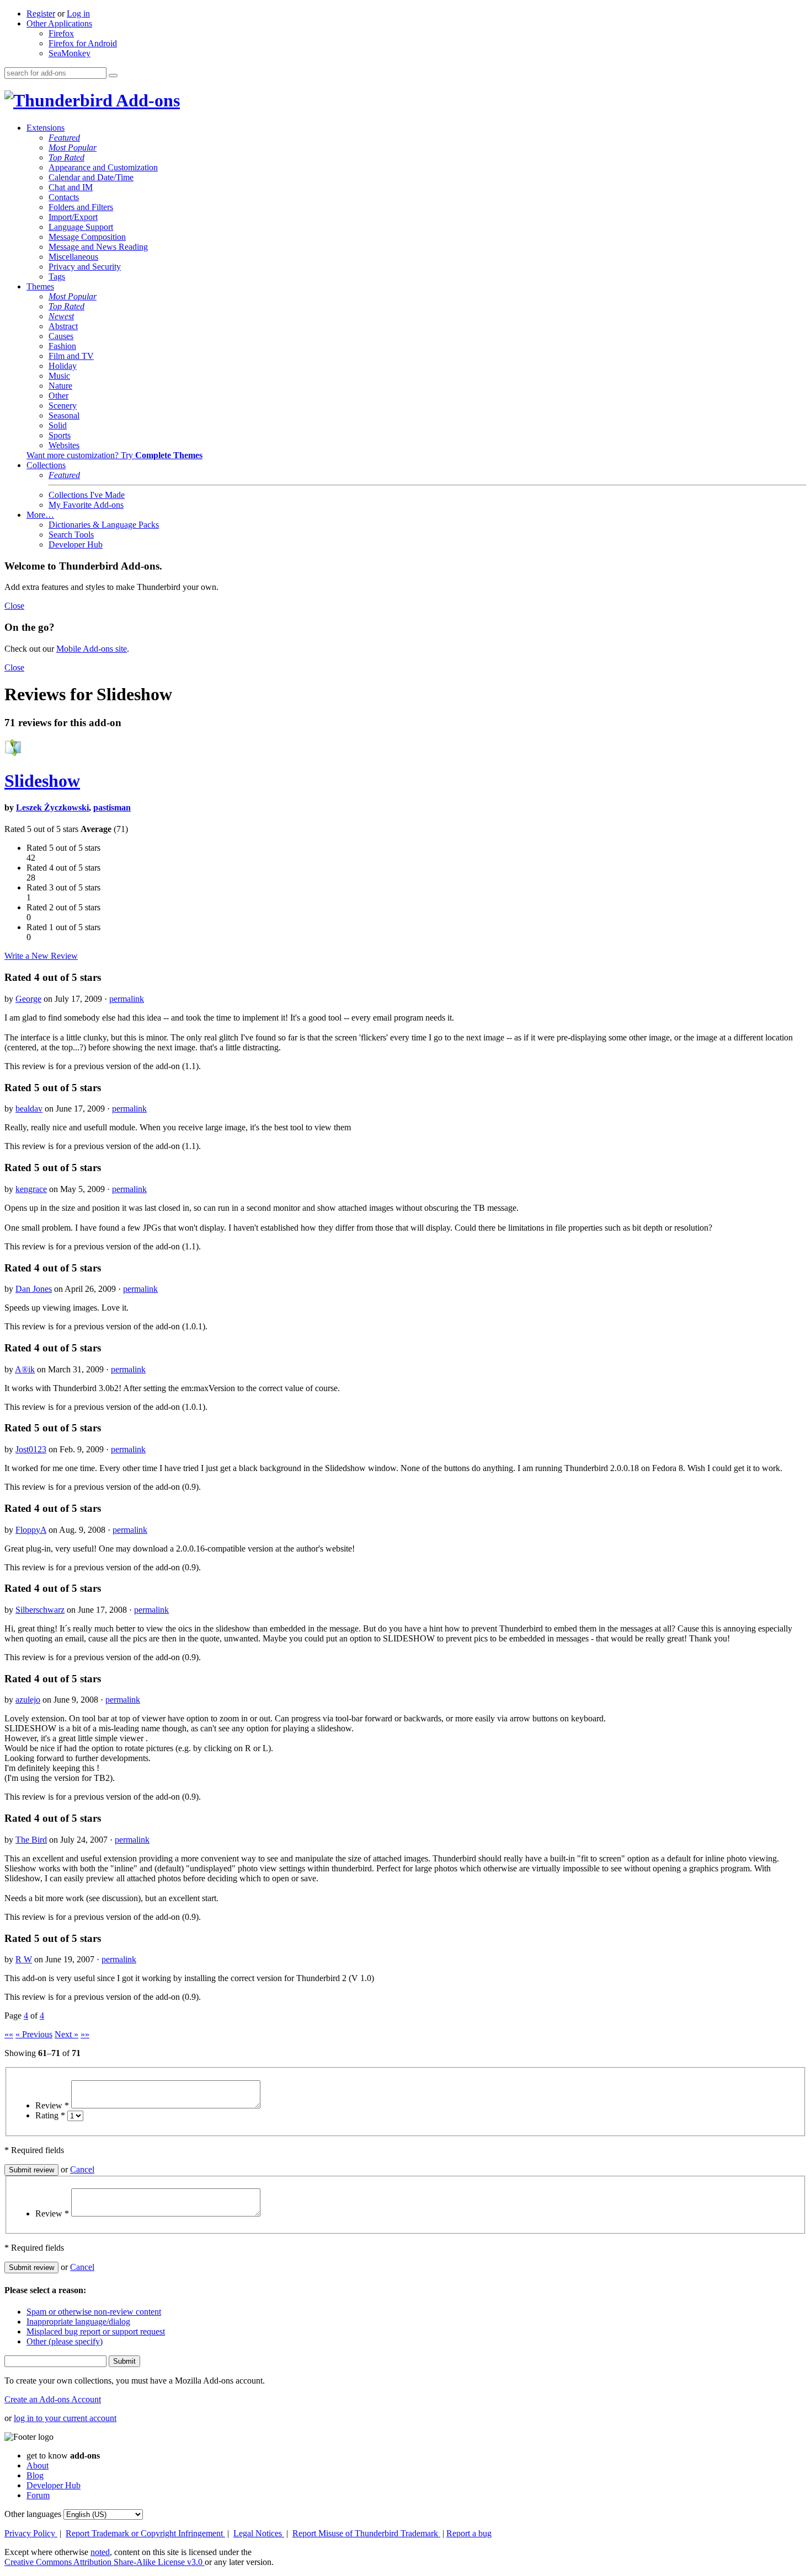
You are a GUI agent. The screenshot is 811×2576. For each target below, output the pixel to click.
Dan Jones (34, 1289)
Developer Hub (76, 544)
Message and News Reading (98, 247)
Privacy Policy (31, 2533)
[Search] (113, 76)
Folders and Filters (81, 207)
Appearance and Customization (103, 167)
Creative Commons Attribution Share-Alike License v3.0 (105, 2562)
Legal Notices (259, 2533)
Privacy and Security (85, 267)
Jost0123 (31, 1449)
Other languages (33, 2514)
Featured (64, 138)
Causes (61, 336)
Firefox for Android (83, 43)
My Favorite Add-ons (86, 505)
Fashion (62, 346)
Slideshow (42, 781)
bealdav (29, 1109)
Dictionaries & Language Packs (104, 525)
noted (100, 2552)
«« (9, 2034)
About (38, 2465)
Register (41, 14)
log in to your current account (65, 2418)
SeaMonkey (70, 53)
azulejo (28, 1700)
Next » (66, 2034)
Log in (78, 14)
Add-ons (146, 100)
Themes (40, 286)
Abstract (63, 326)
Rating (50, 2115)
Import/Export (73, 217)
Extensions (46, 128)
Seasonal (64, 415)
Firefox (61, 33)
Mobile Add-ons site (92, 649)
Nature (60, 386)
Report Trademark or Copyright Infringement (145, 2533)
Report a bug (469, 2533)
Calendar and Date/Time (91, 177)
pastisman (112, 807)
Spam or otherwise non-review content (94, 2312)
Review (52, 2105)
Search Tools (71, 535)
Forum (38, 2495)
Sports (60, 435)
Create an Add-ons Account (53, 2399)
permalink (127, 999)
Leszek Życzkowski (52, 807)
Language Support (81, 227)
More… (40, 515)
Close (14, 606)
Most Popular (73, 147)
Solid (58, 425)
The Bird (31, 1840)
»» (85, 2034)
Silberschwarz (40, 1610)
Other (58, 396)
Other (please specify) (65, 2341)
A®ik (25, 1369)
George (28, 999)
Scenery (63, 406)
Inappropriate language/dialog (78, 2322)
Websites (64, 445)
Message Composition (87, 237)
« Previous (34, 2034)
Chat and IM (71, 187)
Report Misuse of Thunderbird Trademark (366, 2533)
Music (59, 376)
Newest (61, 316)
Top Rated (66, 157)
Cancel (82, 2169)
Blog (35, 2475)
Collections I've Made (87, 495)
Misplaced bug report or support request (96, 2331)
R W (24, 1959)
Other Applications (59, 23)
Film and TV (71, 356)
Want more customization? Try (114, 455)
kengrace (31, 1189)
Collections (46, 465)
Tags (57, 277)
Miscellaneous (73, 257)
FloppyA (31, 1530)
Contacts (64, 197)
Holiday (63, 366)
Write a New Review (41, 956)
